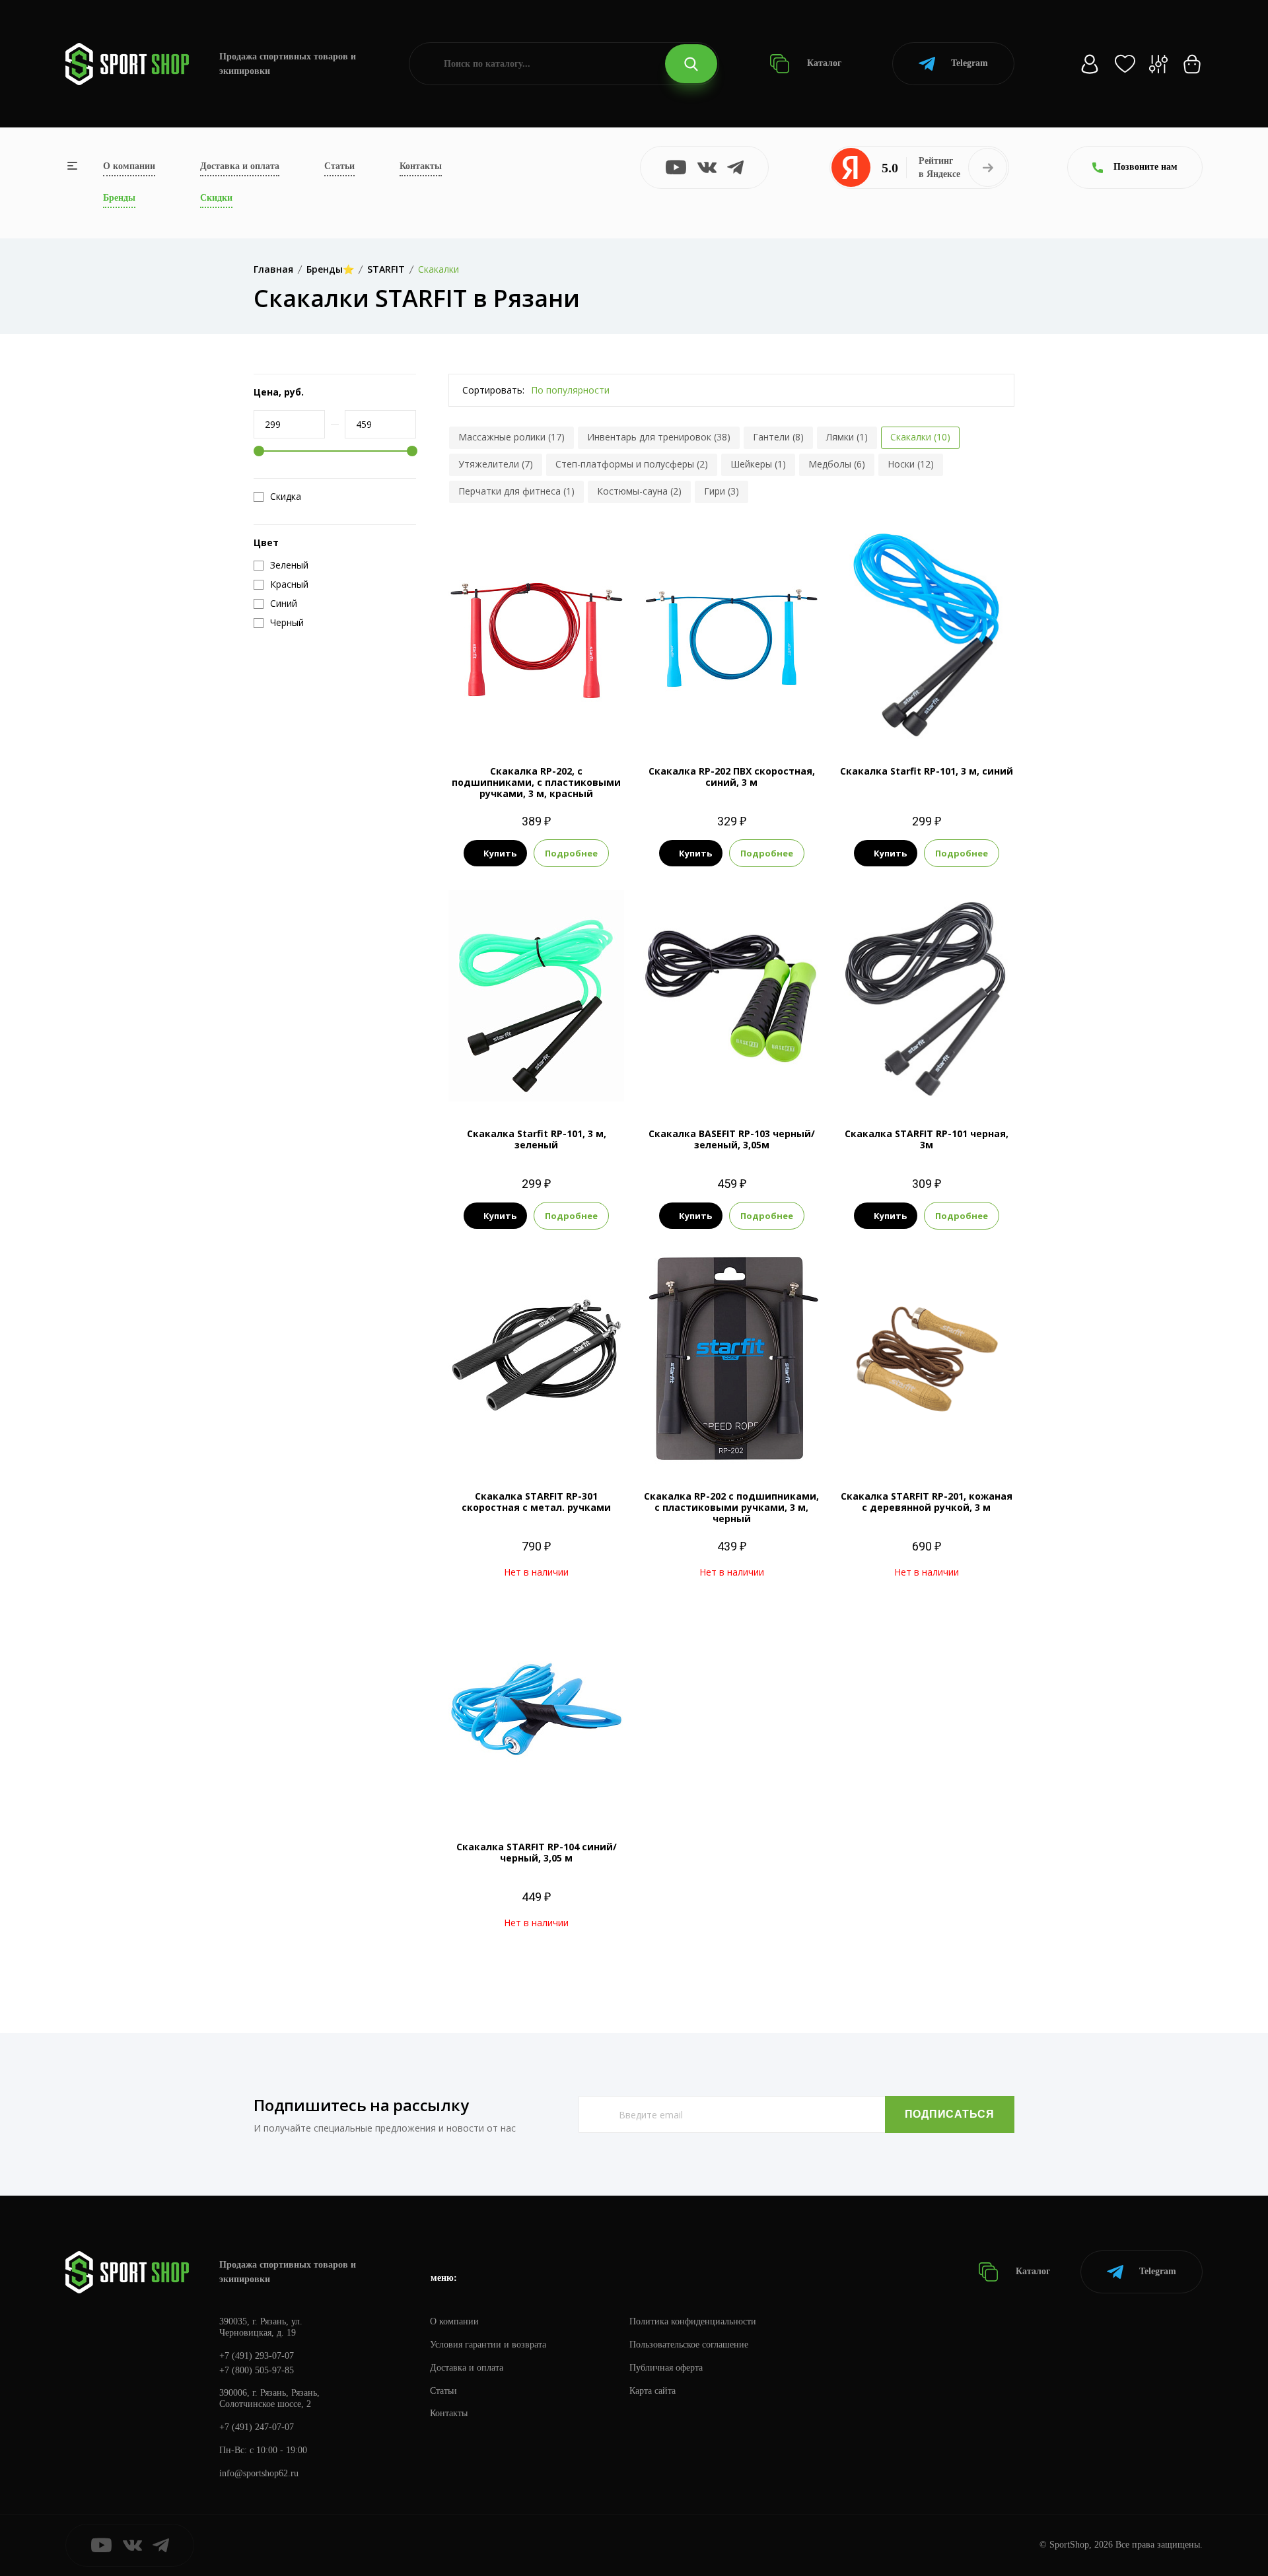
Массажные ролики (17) (511, 437)
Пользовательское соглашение (689, 2345)
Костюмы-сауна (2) (639, 491)
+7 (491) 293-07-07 (257, 2356)
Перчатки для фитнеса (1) (516, 491)
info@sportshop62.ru (259, 2473)
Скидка (286, 497)
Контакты (421, 166)
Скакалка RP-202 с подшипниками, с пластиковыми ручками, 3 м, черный (731, 1507)
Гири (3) (722, 491)
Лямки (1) (847, 437)
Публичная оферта (666, 2368)
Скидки (216, 198)
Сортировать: (493, 390)
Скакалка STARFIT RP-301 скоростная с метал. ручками (536, 1502)
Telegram (969, 63)
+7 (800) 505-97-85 (257, 2370)
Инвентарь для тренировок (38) (659, 437)
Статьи (339, 166)
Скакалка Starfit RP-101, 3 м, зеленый (537, 1139)
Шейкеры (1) (758, 464)
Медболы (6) (837, 464)
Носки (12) (911, 464)
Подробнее (571, 853)
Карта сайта (652, 2391)
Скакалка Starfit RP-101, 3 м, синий (927, 771)
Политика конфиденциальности (693, 2321)
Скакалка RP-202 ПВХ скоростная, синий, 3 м (732, 777)
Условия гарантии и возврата (488, 2345)
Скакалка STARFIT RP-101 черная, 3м (927, 1139)
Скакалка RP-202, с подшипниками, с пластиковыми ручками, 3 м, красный (536, 782)
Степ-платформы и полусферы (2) (632, 464)
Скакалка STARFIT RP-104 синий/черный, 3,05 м (537, 1852)
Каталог (823, 63)
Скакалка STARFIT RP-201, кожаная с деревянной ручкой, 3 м (927, 1502)
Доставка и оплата (240, 166)
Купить (500, 853)
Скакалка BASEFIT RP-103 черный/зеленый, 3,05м (732, 1139)
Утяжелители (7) (496, 464)
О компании (129, 166)
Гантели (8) (778, 437)
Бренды (119, 198)
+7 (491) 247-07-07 (257, 2427)
